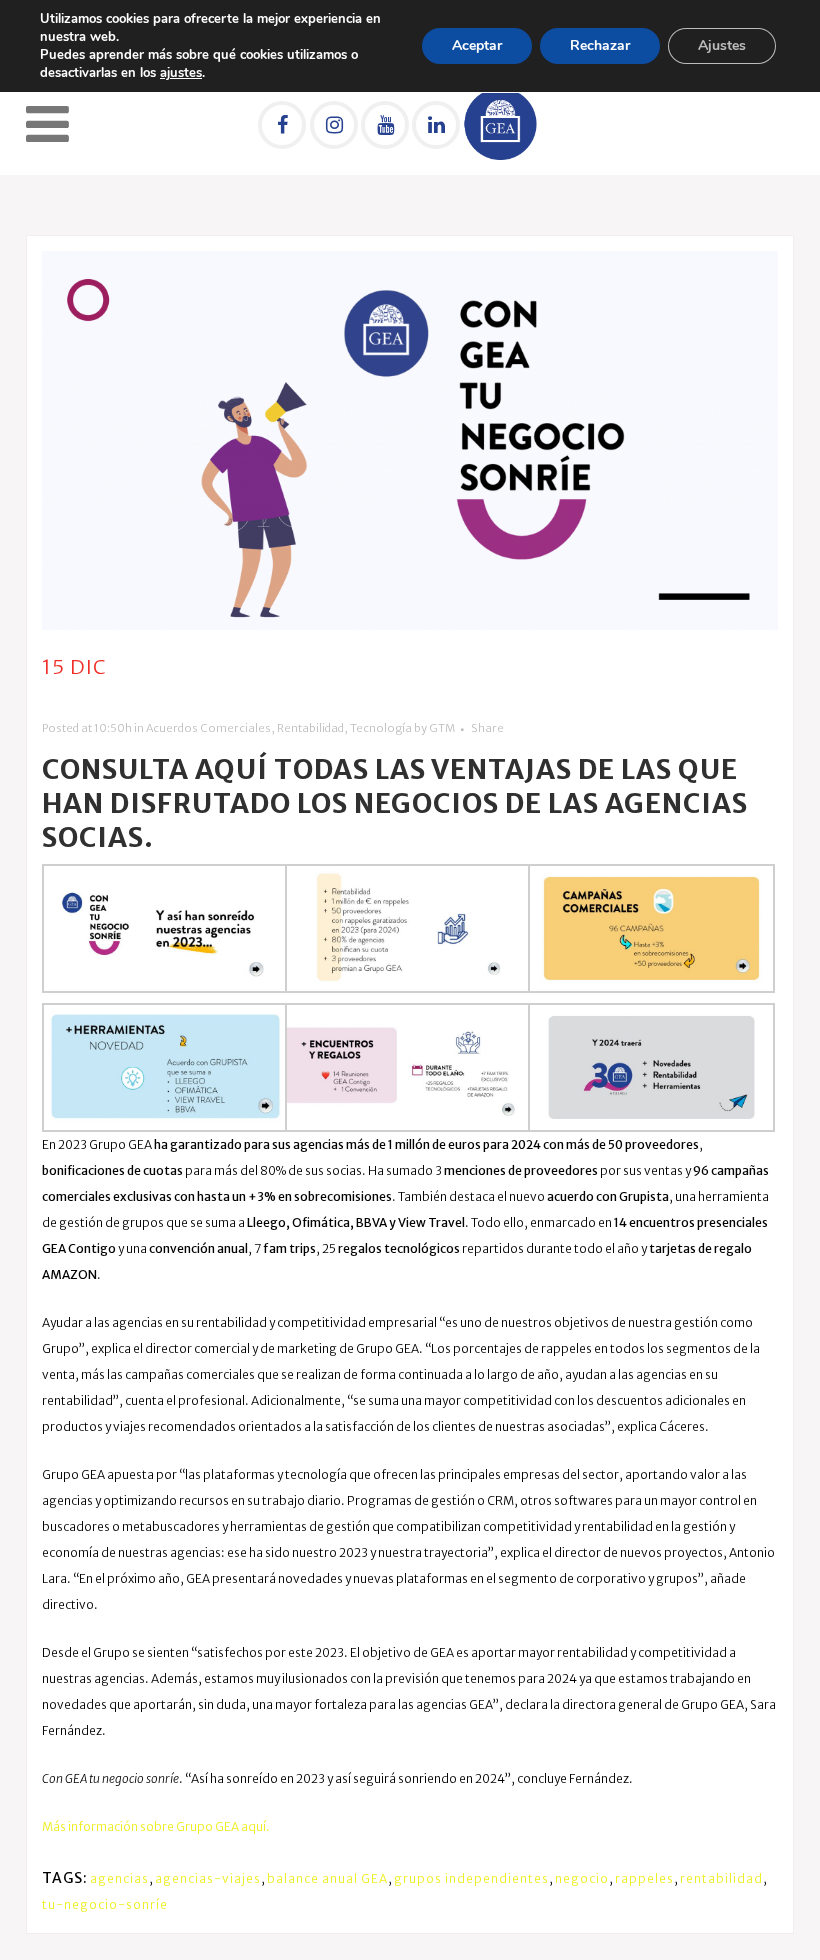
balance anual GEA (327, 1878)
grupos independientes (471, 1878)
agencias (119, 1878)
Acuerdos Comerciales (208, 728)
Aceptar (477, 45)
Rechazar (600, 45)
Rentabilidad (310, 728)
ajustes (181, 73)
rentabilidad (721, 1878)
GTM (442, 728)
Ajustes (722, 45)
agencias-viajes (208, 1878)
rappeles (644, 1878)
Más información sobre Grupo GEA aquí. (156, 1826)
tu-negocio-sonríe (105, 1904)
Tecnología (381, 728)
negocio (582, 1878)
